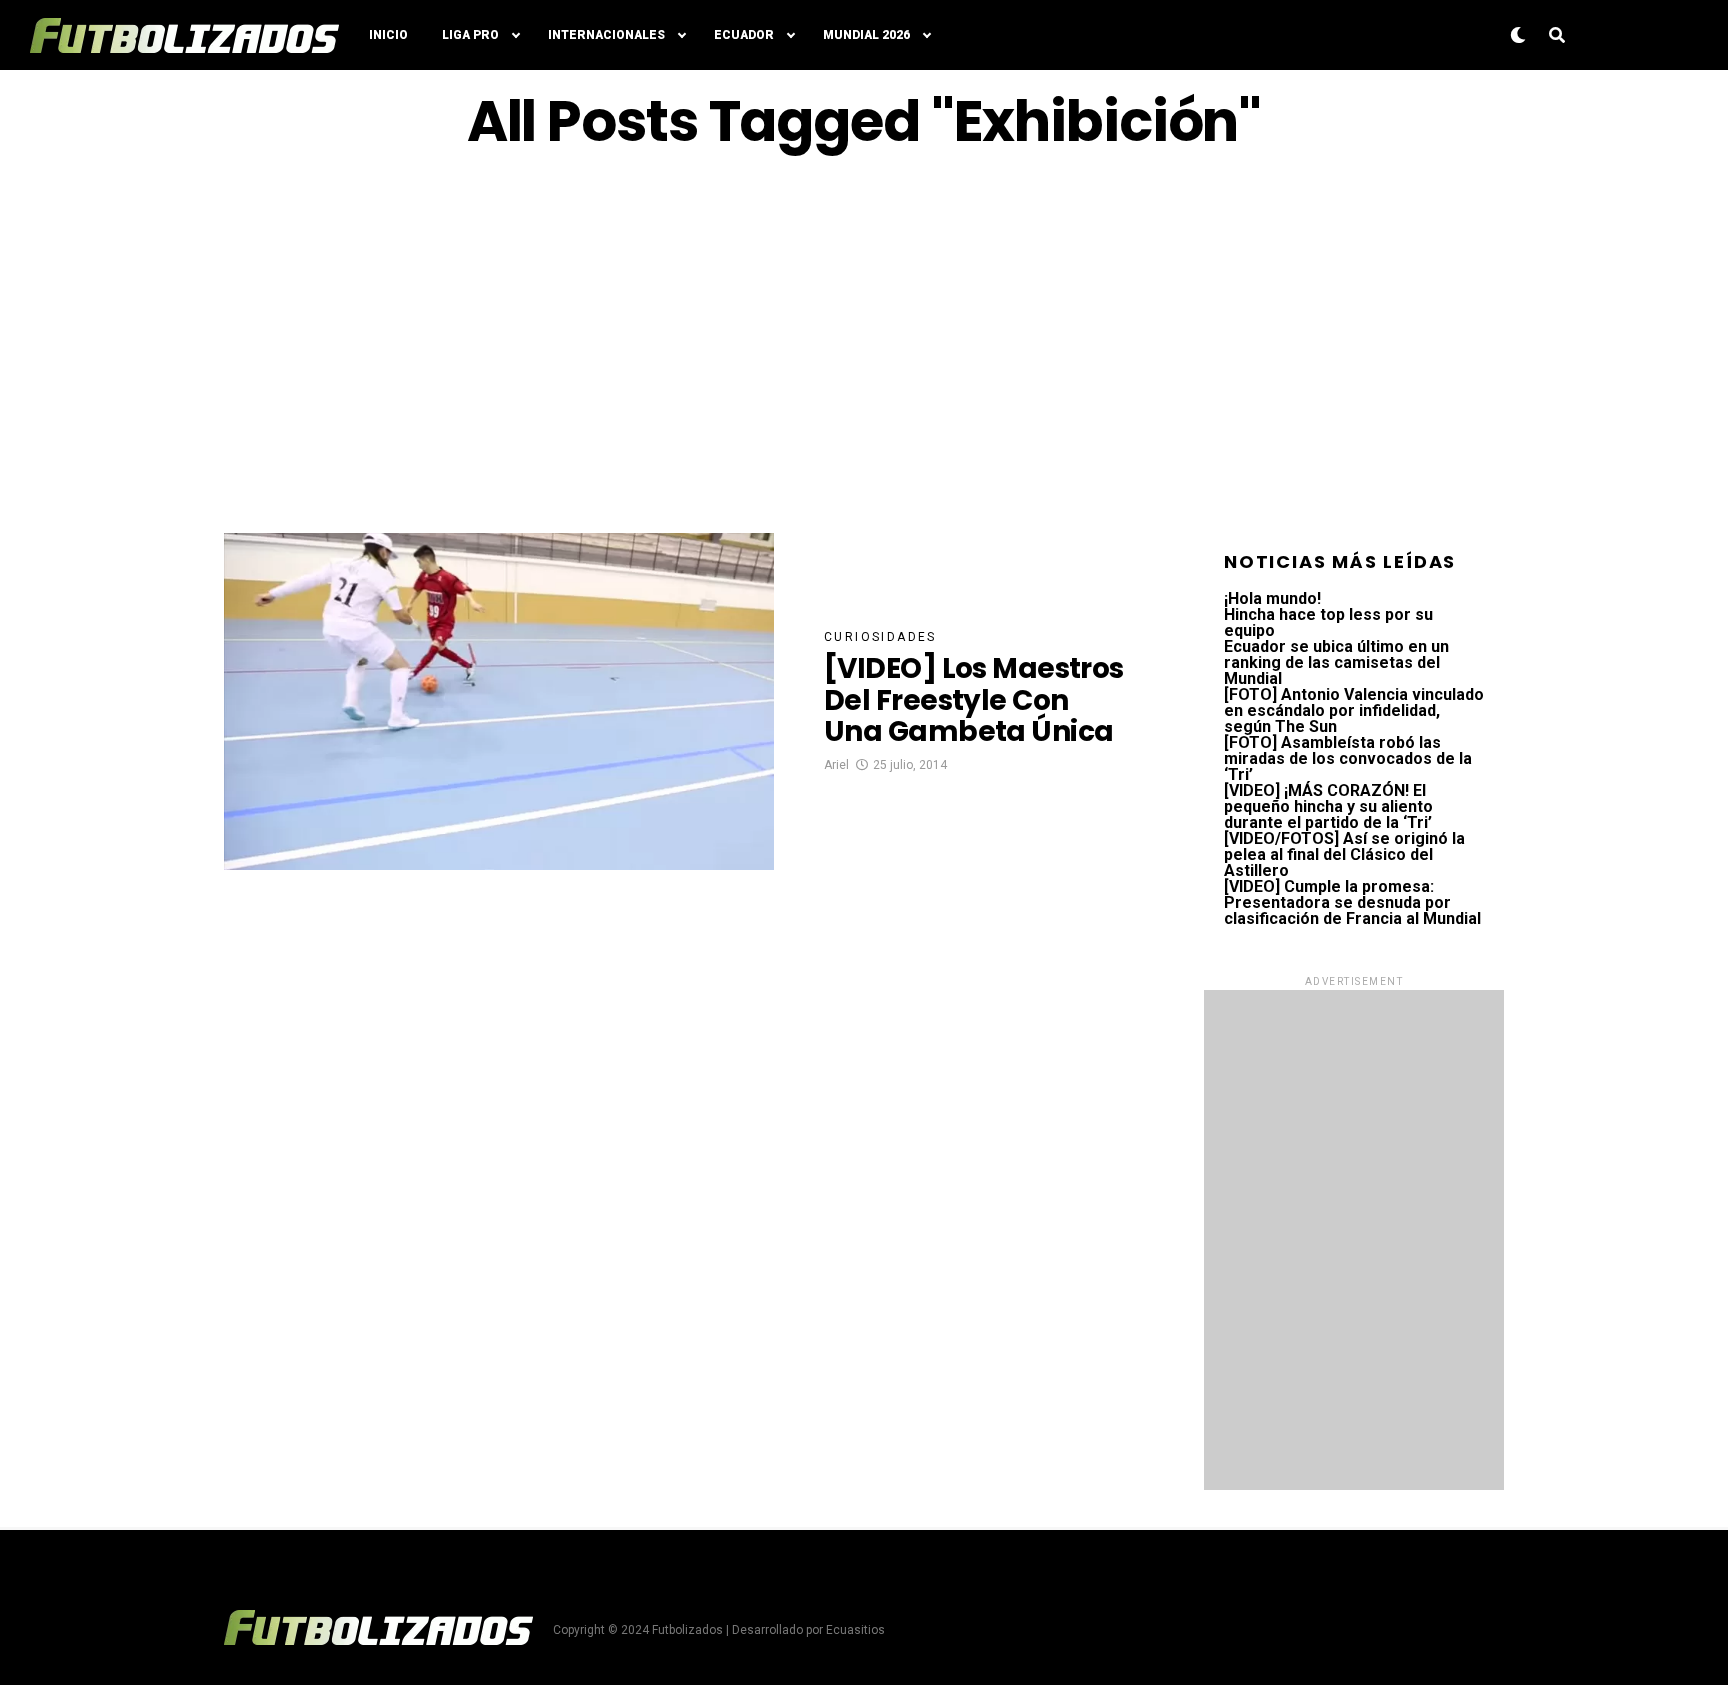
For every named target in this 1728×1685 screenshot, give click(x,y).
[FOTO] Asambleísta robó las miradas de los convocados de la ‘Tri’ (1348, 758)
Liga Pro (470, 35)
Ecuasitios (855, 1630)
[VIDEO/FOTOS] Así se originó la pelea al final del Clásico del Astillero (1344, 854)
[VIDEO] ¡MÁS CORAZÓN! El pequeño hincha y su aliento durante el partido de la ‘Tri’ (1328, 806)
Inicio (388, 35)
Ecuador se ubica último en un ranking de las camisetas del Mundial (1336, 662)
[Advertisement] (864, 343)
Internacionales (606, 35)
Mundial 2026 (866, 35)
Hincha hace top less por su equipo (1328, 622)
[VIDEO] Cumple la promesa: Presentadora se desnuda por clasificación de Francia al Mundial (1352, 902)
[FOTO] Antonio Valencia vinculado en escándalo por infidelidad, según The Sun (1354, 710)
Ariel (836, 765)
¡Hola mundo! (1272, 598)
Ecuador (744, 35)
